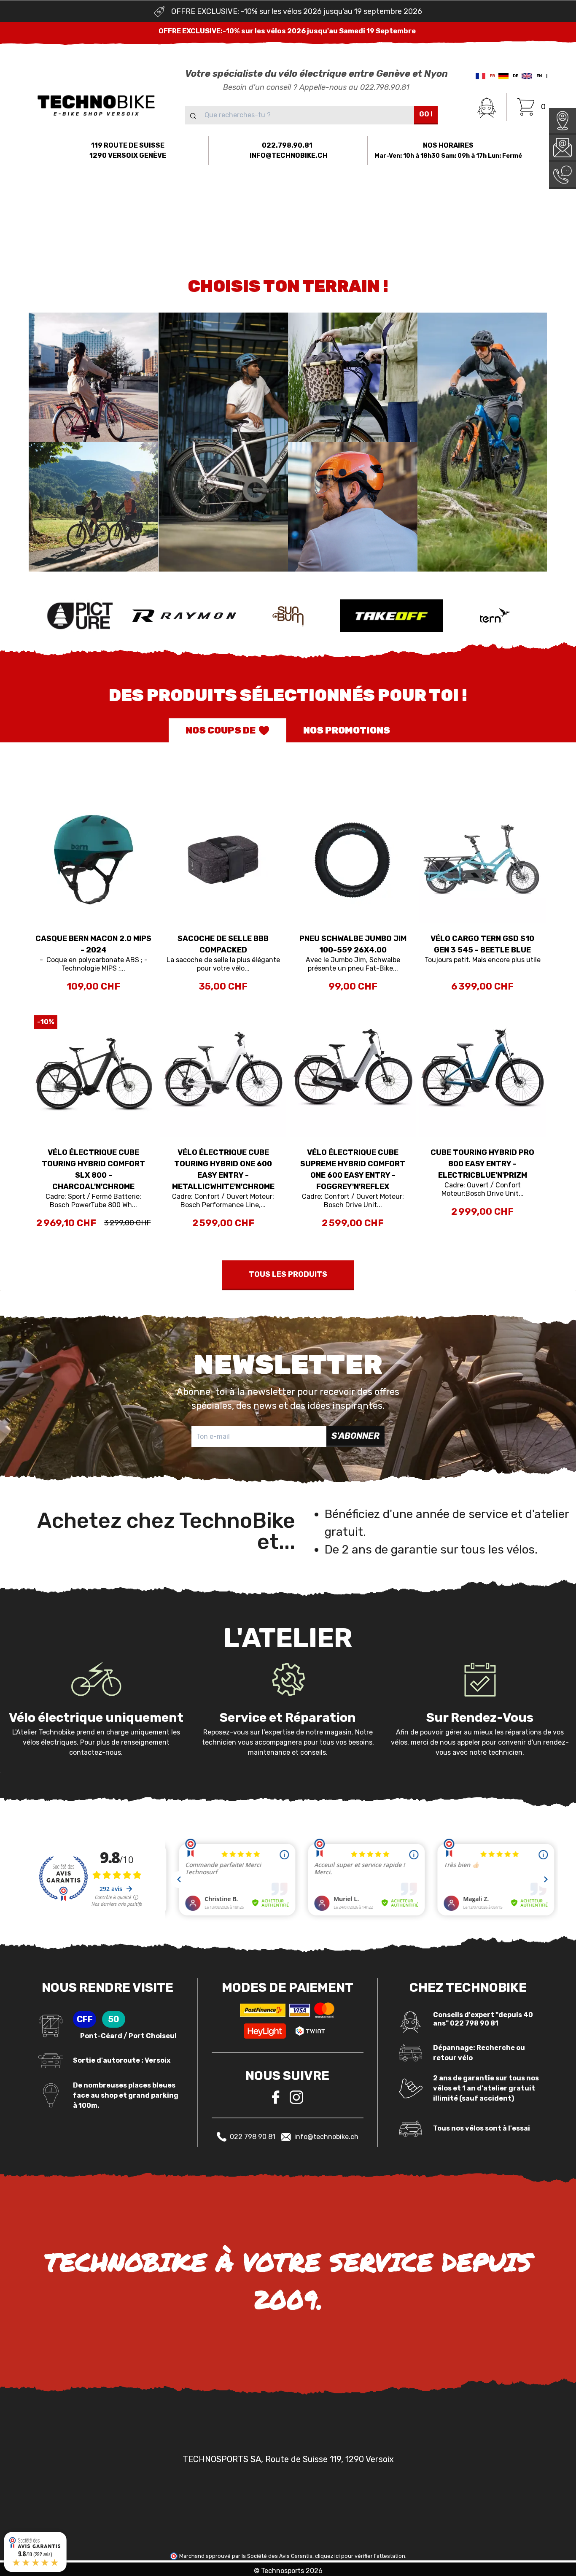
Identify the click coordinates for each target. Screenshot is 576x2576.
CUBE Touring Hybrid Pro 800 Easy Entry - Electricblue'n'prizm (482, 1164)
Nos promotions (347, 730)
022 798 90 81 (253, 2137)
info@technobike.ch (326, 2137)
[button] (87, 198)
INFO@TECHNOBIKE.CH (289, 155)
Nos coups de (221, 730)
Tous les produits (288, 1274)
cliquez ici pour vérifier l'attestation (360, 2556)
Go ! (426, 114)
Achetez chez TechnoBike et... (166, 1531)
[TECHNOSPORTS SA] (96, 105)
